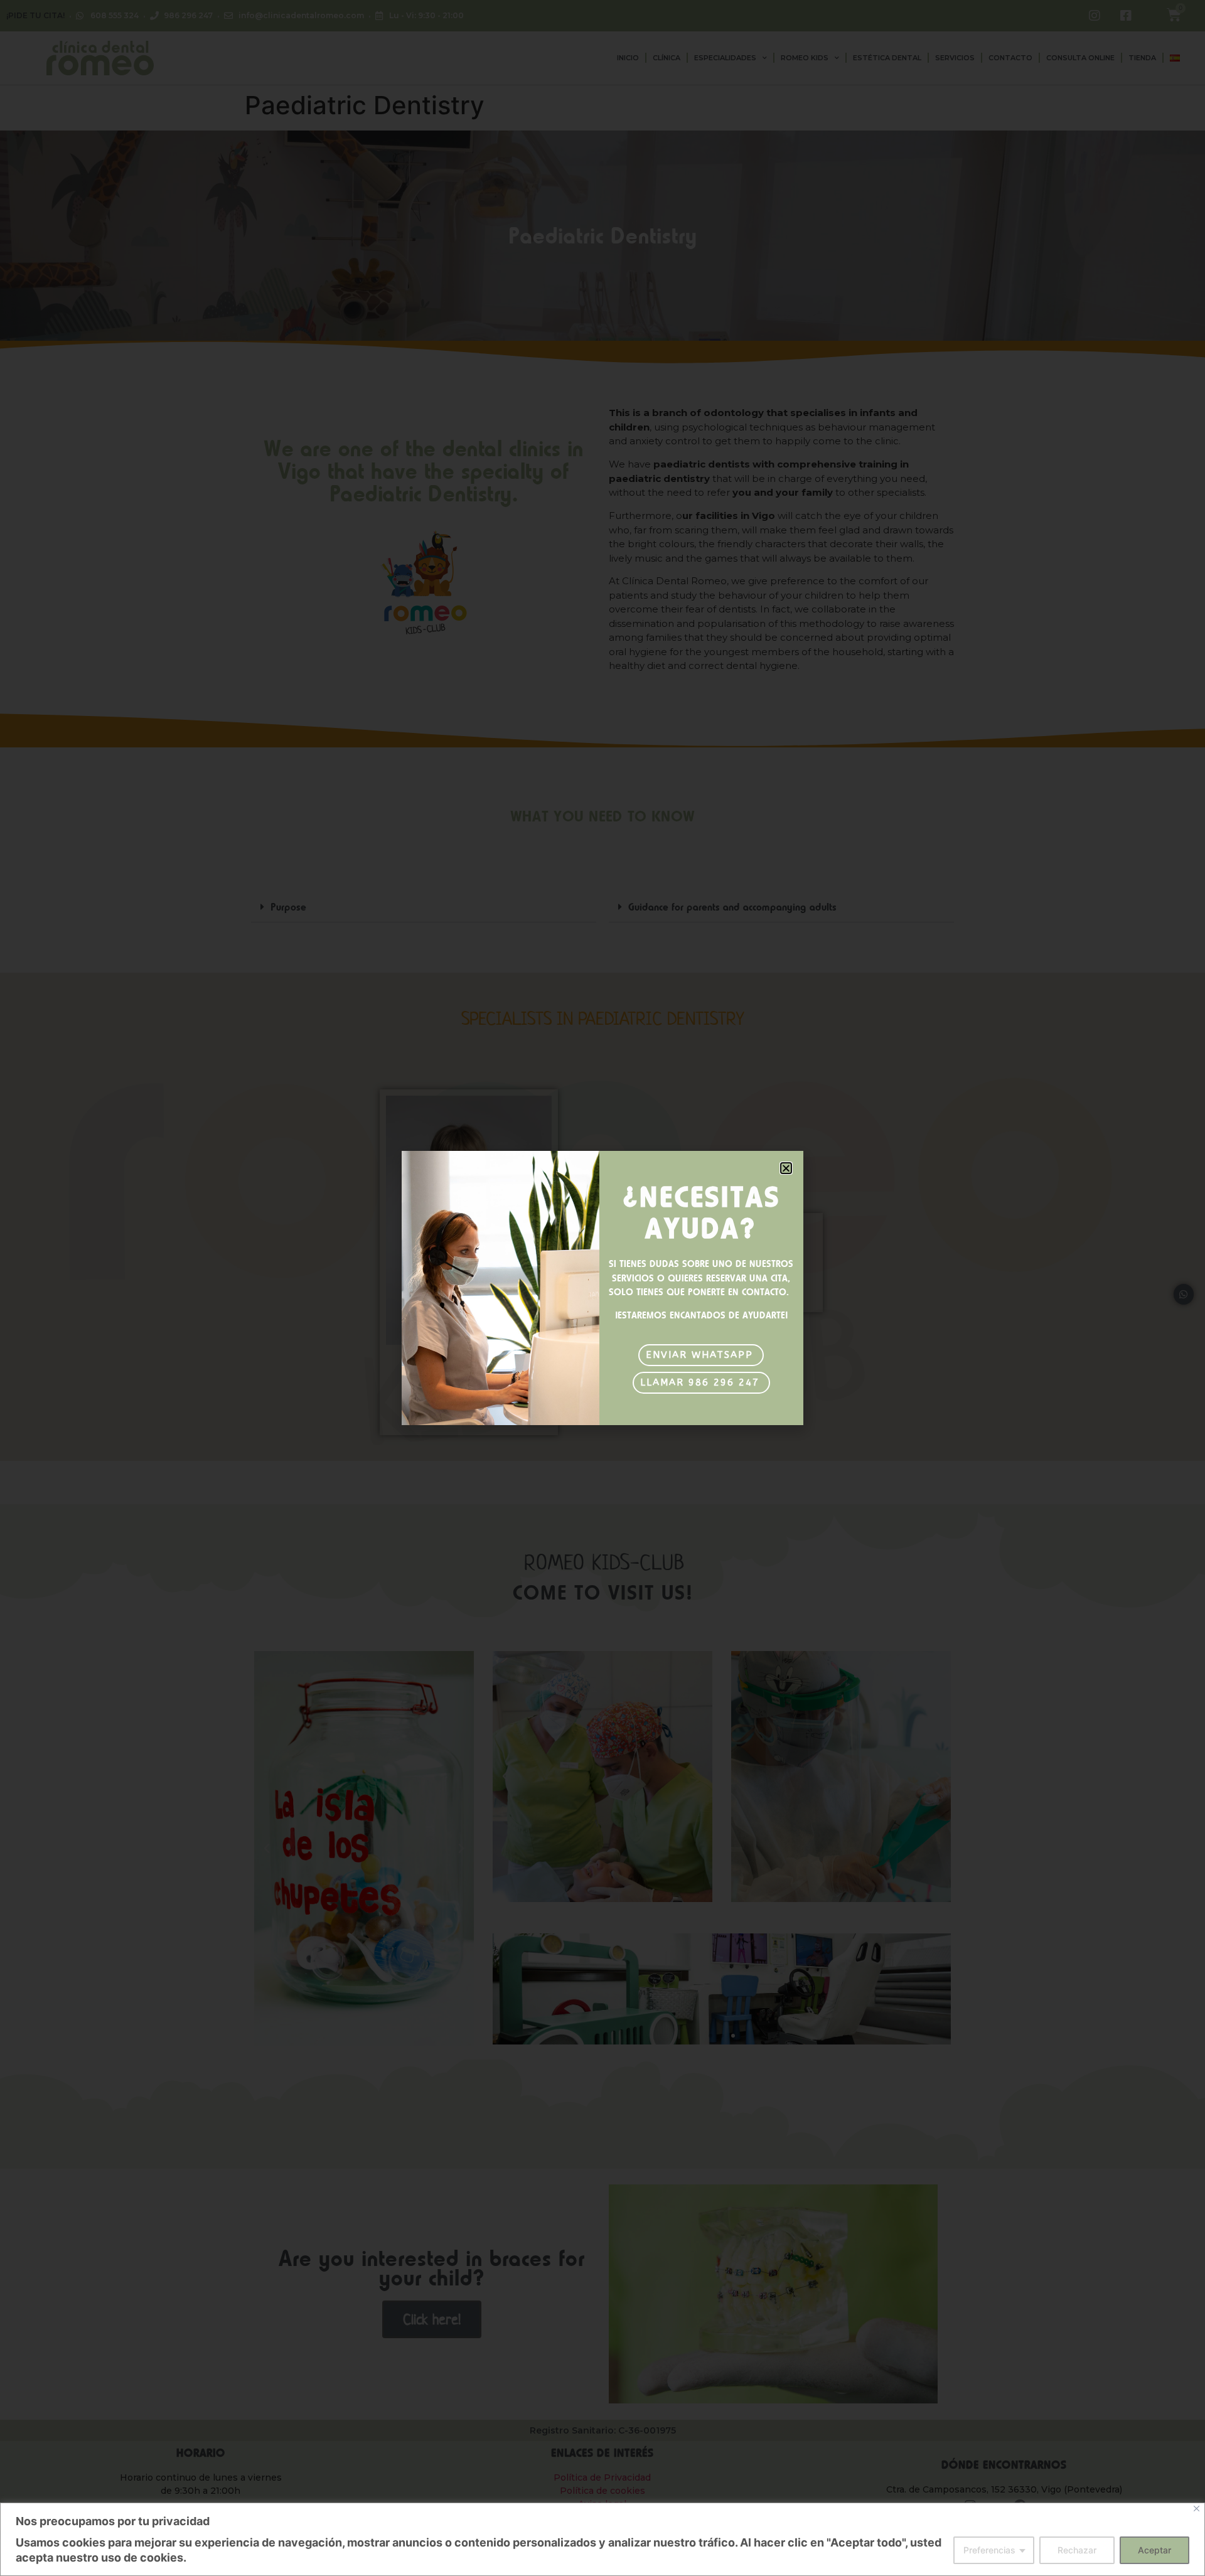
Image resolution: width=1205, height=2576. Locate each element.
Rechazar (1077, 2550)
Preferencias (989, 2550)
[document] (602, 1288)
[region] (602, 2539)
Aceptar (1154, 2550)
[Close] (1197, 2509)
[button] (786, 1168)
